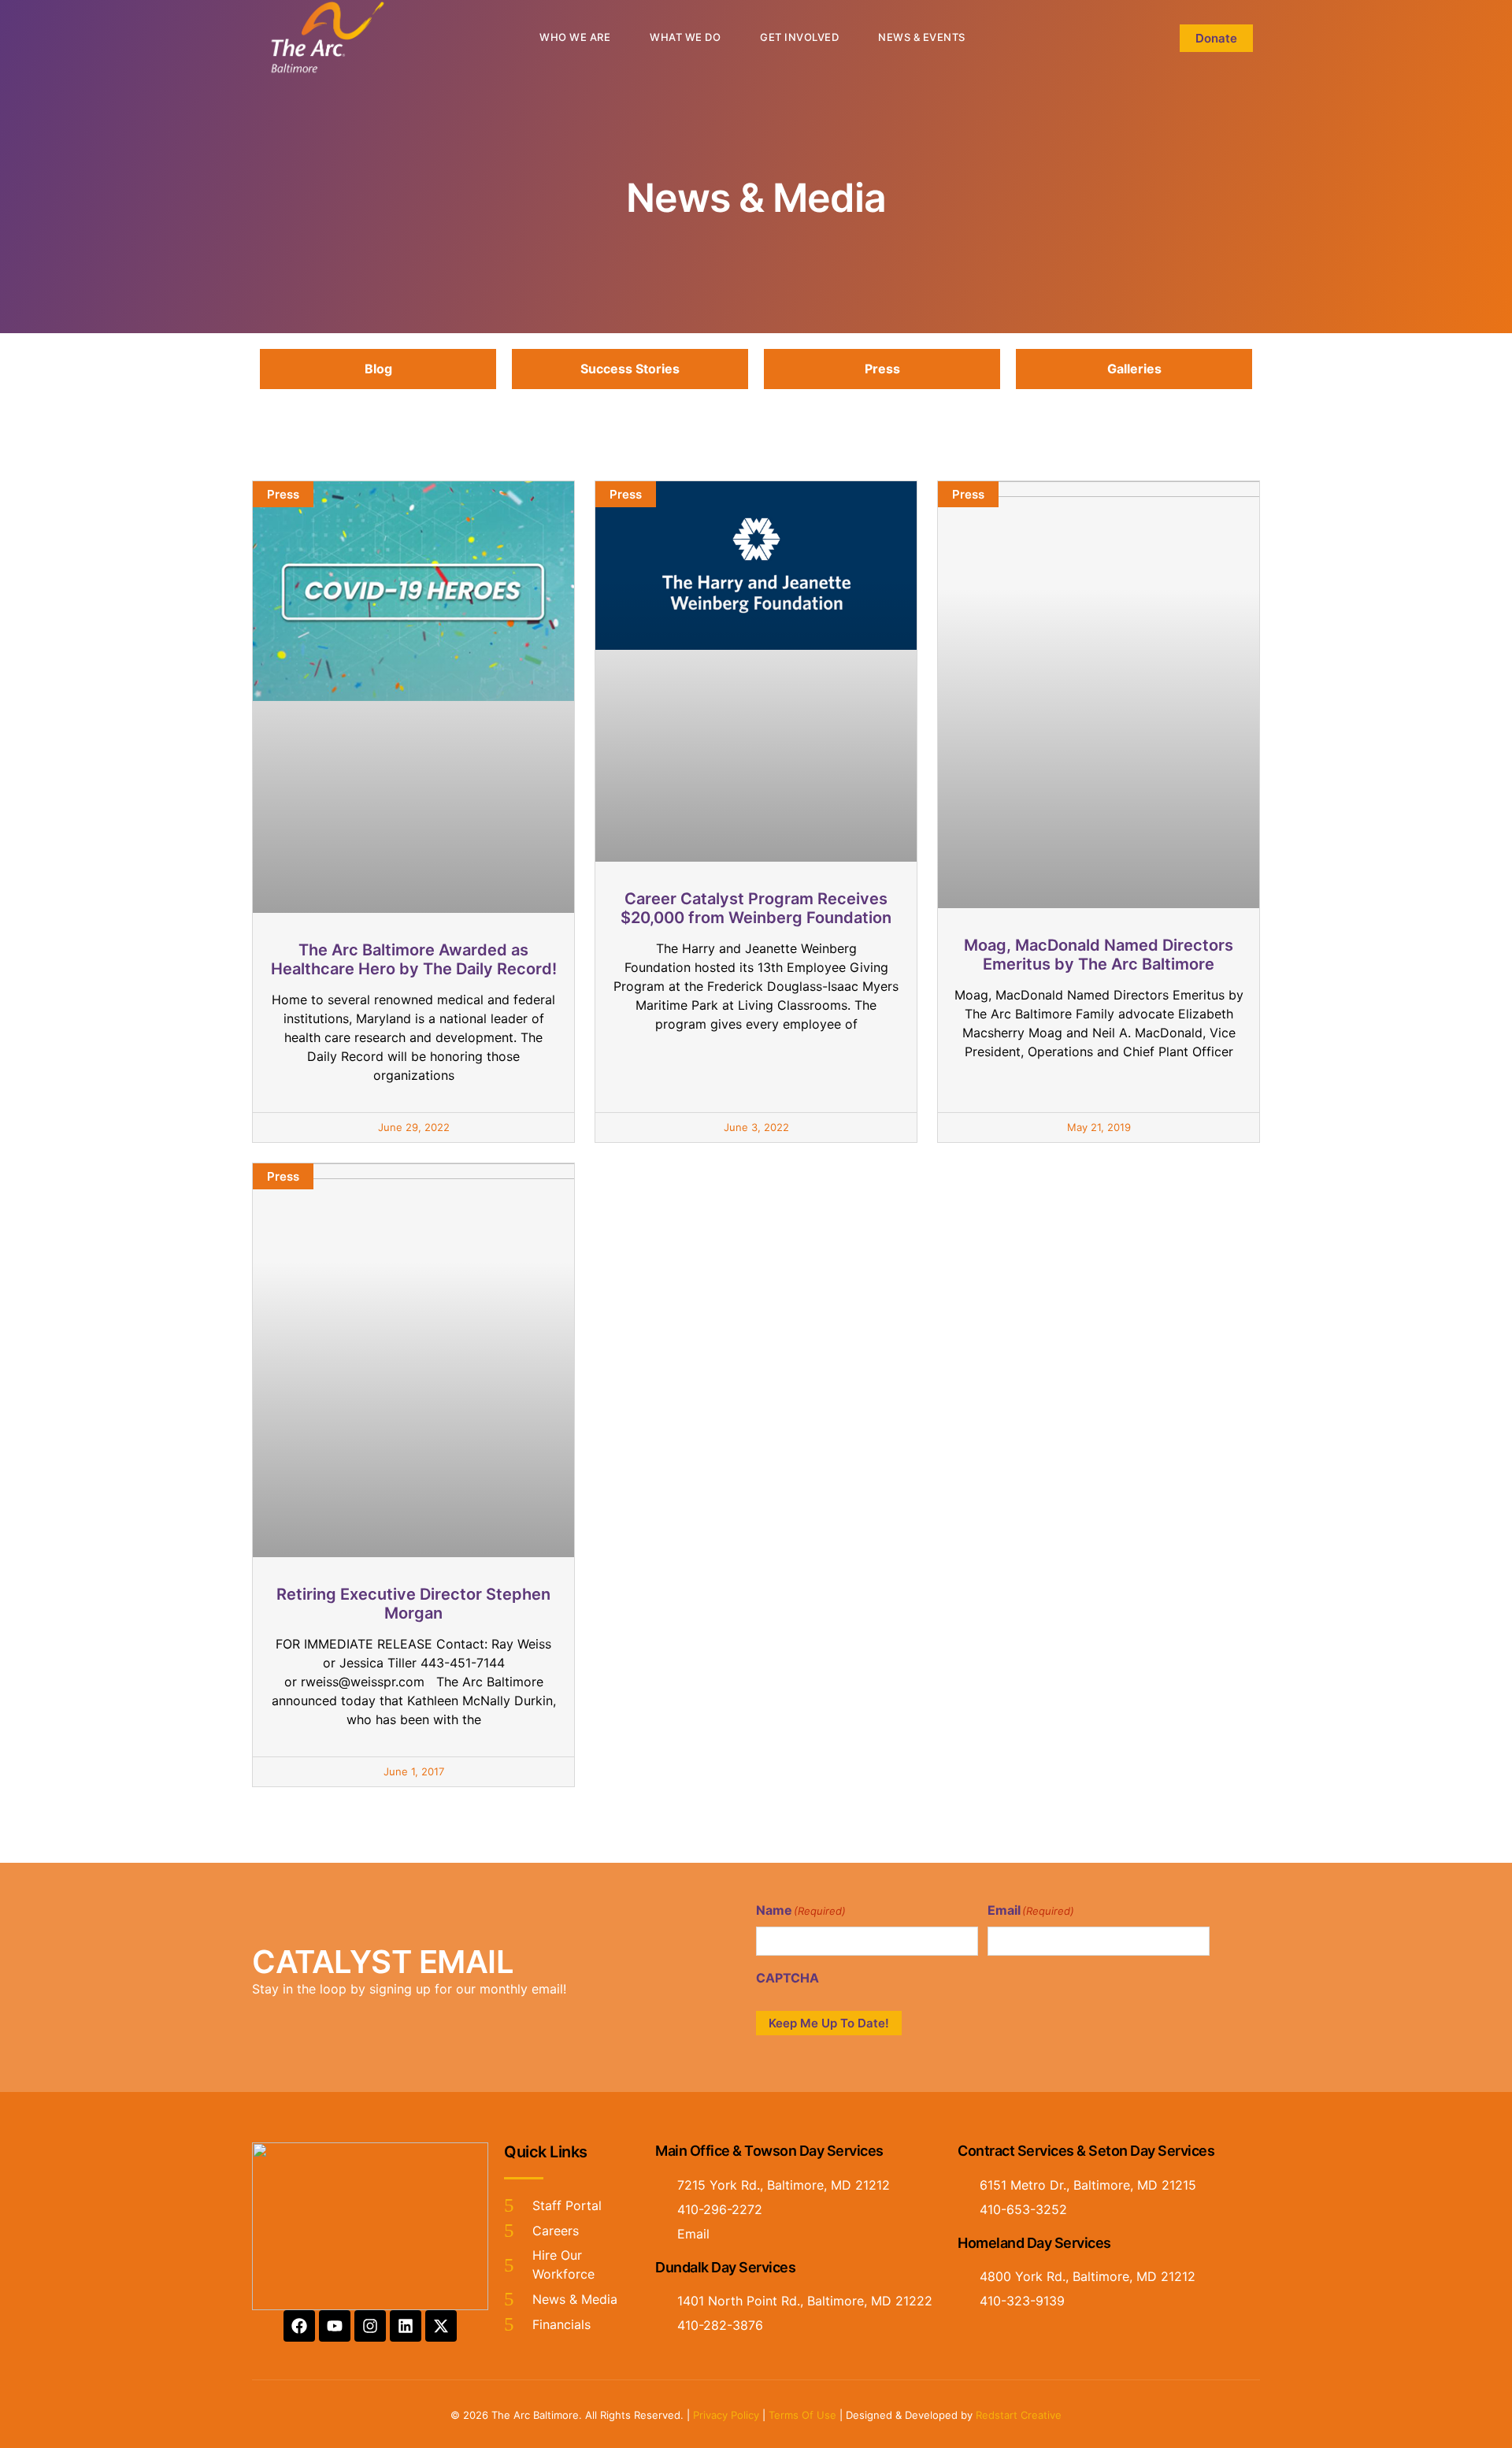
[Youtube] (335, 2326)
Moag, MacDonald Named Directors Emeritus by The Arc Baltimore (1099, 955)
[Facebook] (299, 2326)
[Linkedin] (406, 2326)
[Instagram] (370, 2326)
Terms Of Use (802, 2415)
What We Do (685, 37)
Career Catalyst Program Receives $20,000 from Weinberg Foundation (756, 908)
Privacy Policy (726, 2415)
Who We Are (575, 37)
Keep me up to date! (829, 2023)
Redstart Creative (1019, 2415)
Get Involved (799, 37)
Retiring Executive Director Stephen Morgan (413, 1604)
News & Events (922, 37)
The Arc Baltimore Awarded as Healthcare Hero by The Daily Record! (414, 959)
